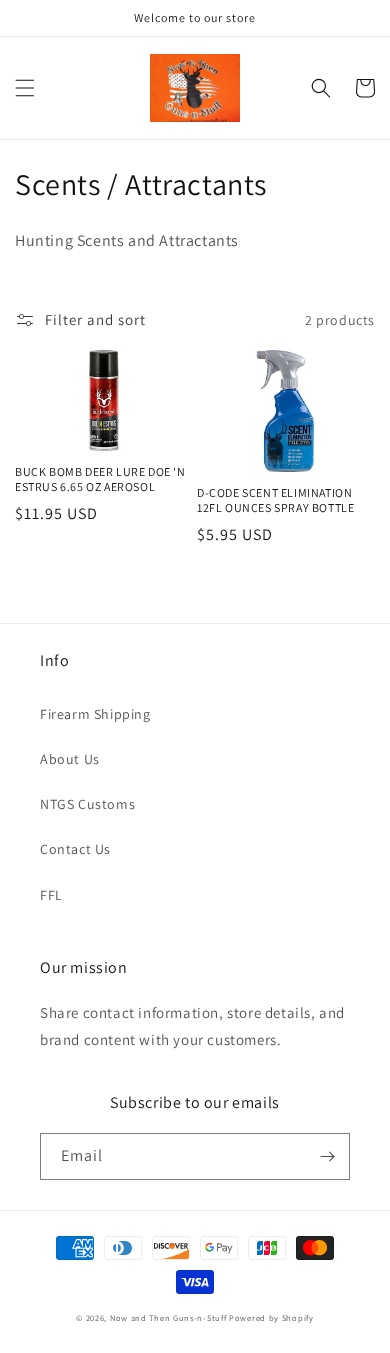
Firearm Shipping (95, 714)
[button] (25, 88)
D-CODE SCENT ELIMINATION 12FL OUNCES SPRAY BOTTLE (275, 500)
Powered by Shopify (271, 1317)
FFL (51, 895)
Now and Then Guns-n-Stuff (168, 1317)
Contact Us (75, 849)
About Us (70, 759)
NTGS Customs (87, 804)
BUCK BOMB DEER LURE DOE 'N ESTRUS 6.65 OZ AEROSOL (100, 479)
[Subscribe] (327, 1156)
